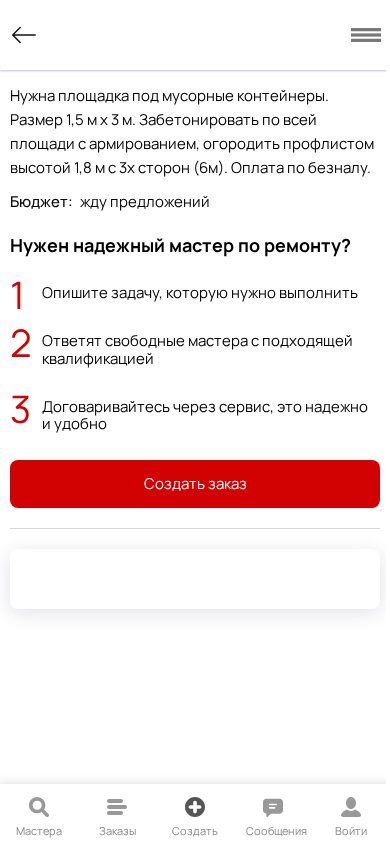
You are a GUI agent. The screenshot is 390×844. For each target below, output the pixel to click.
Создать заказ (195, 483)
